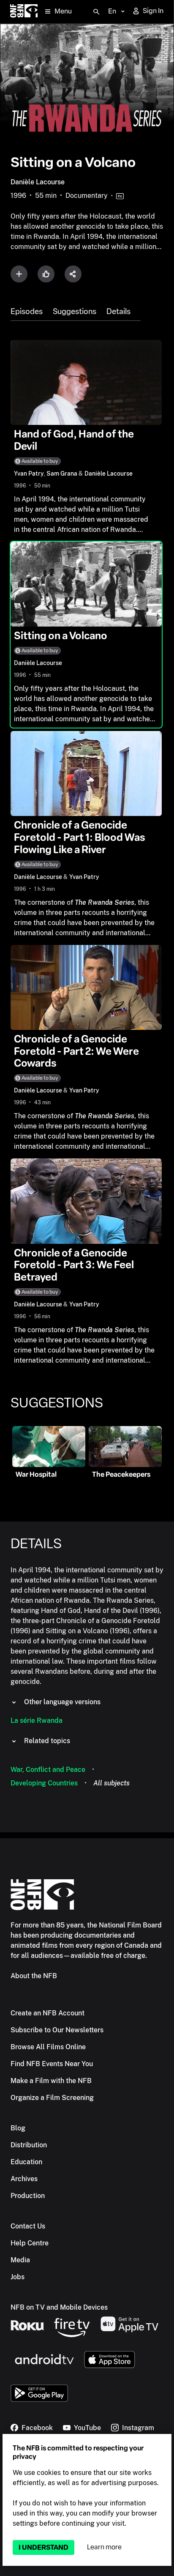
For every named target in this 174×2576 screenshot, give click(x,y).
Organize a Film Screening (52, 2098)
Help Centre (30, 2243)
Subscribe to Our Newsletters (57, 2030)
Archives (24, 2179)
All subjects (111, 1783)
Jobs (18, 2277)
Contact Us (28, 2226)
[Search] (96, 12)
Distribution (29, 2145)
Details (118, 312)
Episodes (27, 312)
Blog (18, 2128)
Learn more (104, 2547)
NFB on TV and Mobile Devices (59, 2307)
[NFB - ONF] (24, 12)
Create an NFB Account (48, 2013)
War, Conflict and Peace (48, 1770)
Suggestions (75, 312)
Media (20, 2260)
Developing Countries (44, 1783)
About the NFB (34, 1976)
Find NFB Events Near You (52, 2064)
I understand (43, 2547)
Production (28, 2196)
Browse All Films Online (48, 2047)
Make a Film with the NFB (51, 2081)
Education (26, 2162)
